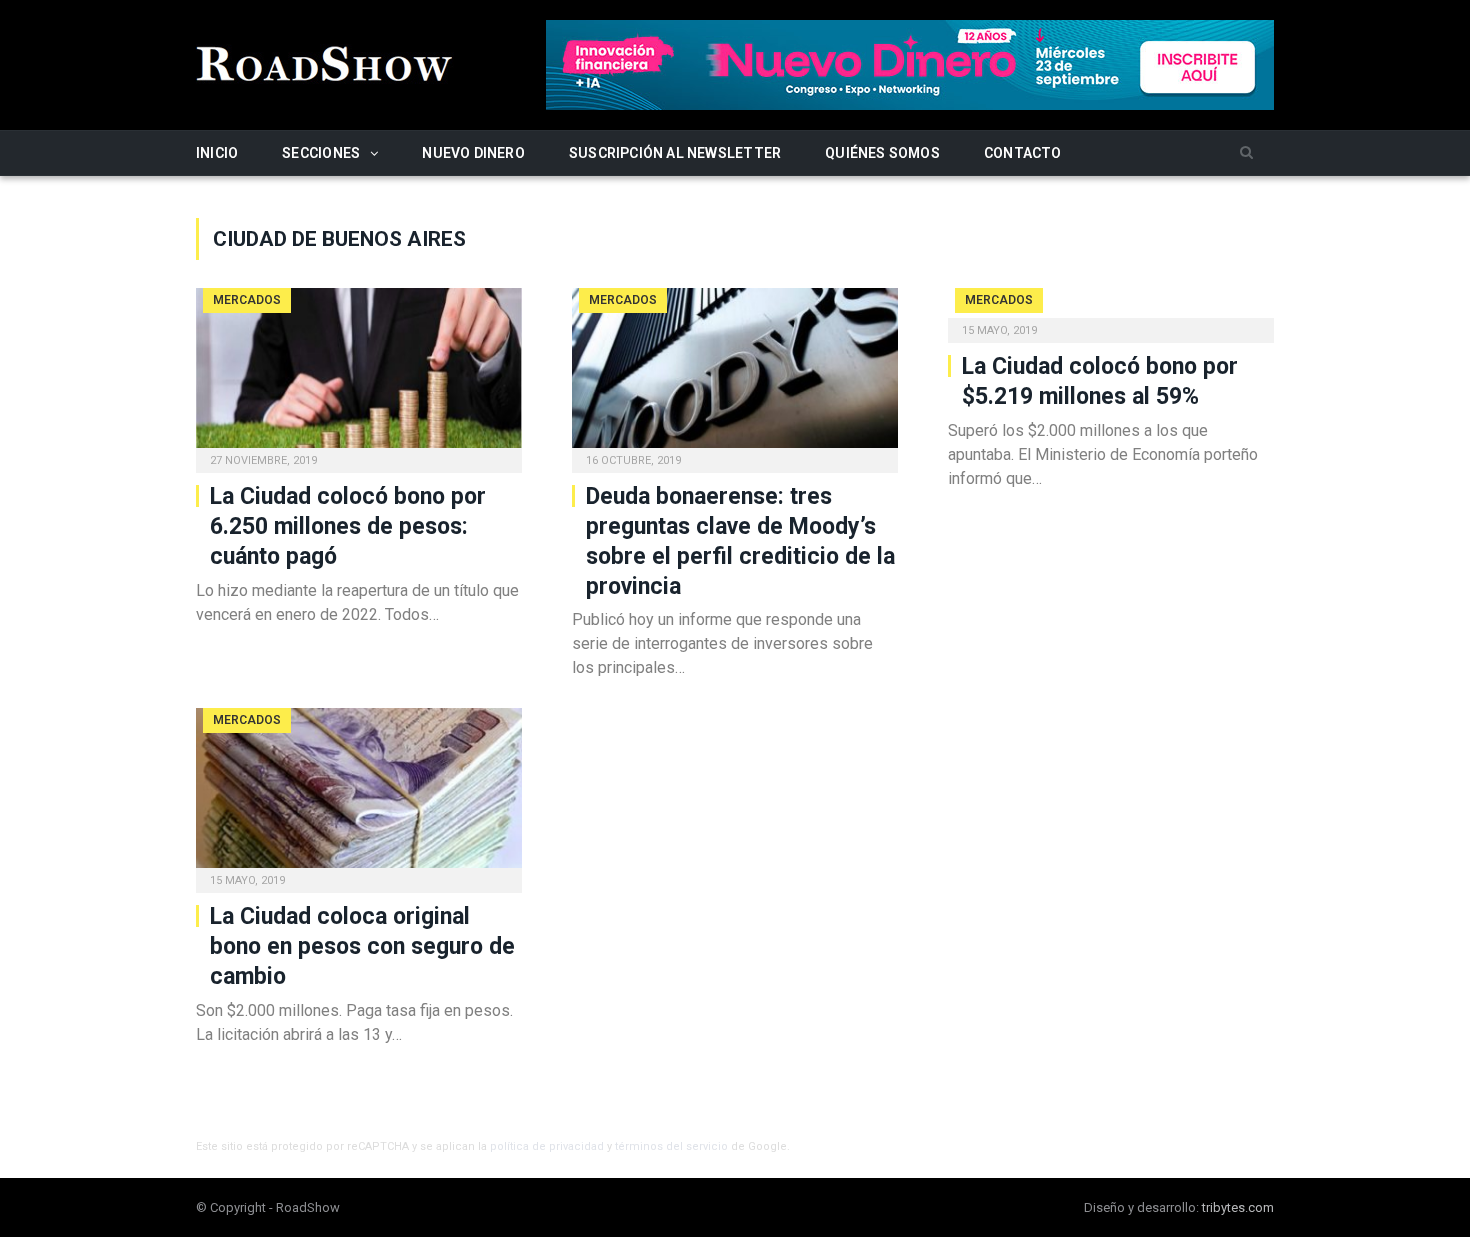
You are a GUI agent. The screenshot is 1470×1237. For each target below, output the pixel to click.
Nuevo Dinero (473, 153)
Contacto (1023, 153)
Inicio (217, 153)
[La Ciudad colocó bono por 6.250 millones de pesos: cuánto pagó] (359, 374)
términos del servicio (671, 1146)
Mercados (247, 300)
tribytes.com (1238, 1207)
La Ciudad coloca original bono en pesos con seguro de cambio (362, 946)
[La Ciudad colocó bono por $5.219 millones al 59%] (1111, 309)
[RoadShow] (325, 61)
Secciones (321, 153)
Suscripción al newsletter (675, 153)
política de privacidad (547, 1146)
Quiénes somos (882, 153)
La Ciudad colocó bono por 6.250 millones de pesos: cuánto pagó (348, 526)
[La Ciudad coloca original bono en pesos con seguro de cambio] (359, 794)
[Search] (1246, 153)
